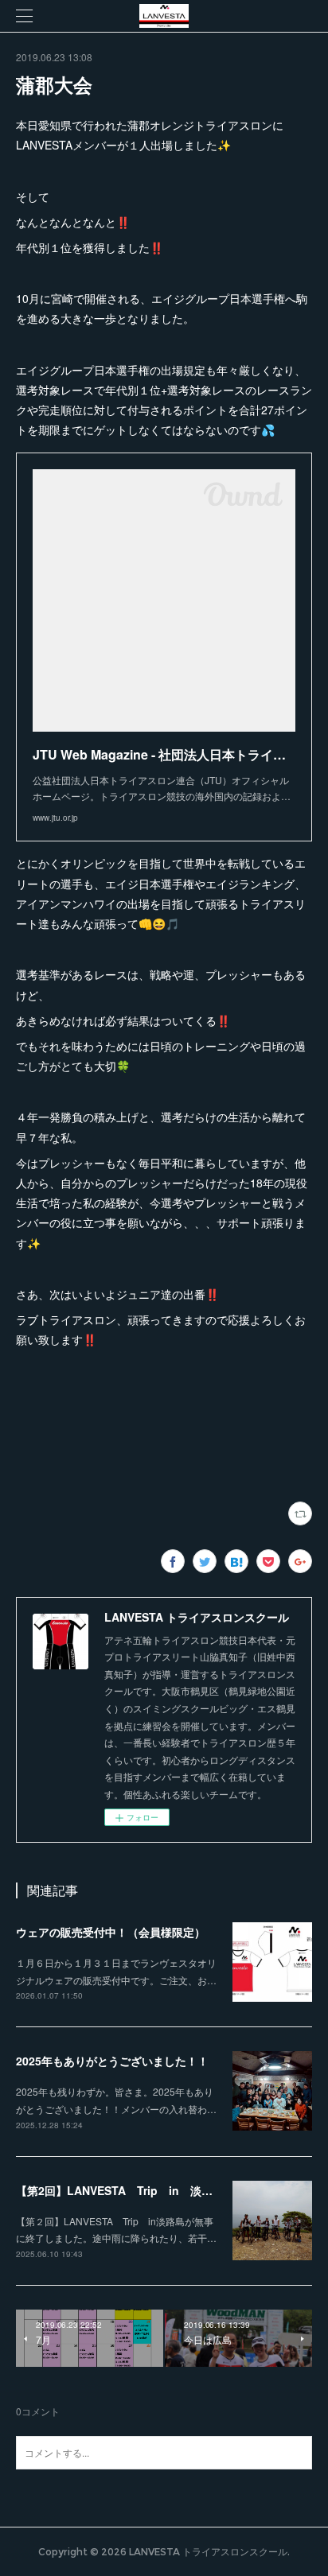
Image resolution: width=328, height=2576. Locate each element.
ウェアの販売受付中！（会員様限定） (111, 1932)
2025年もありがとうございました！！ (112, 2061)
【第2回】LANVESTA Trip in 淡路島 (120, 2190)
